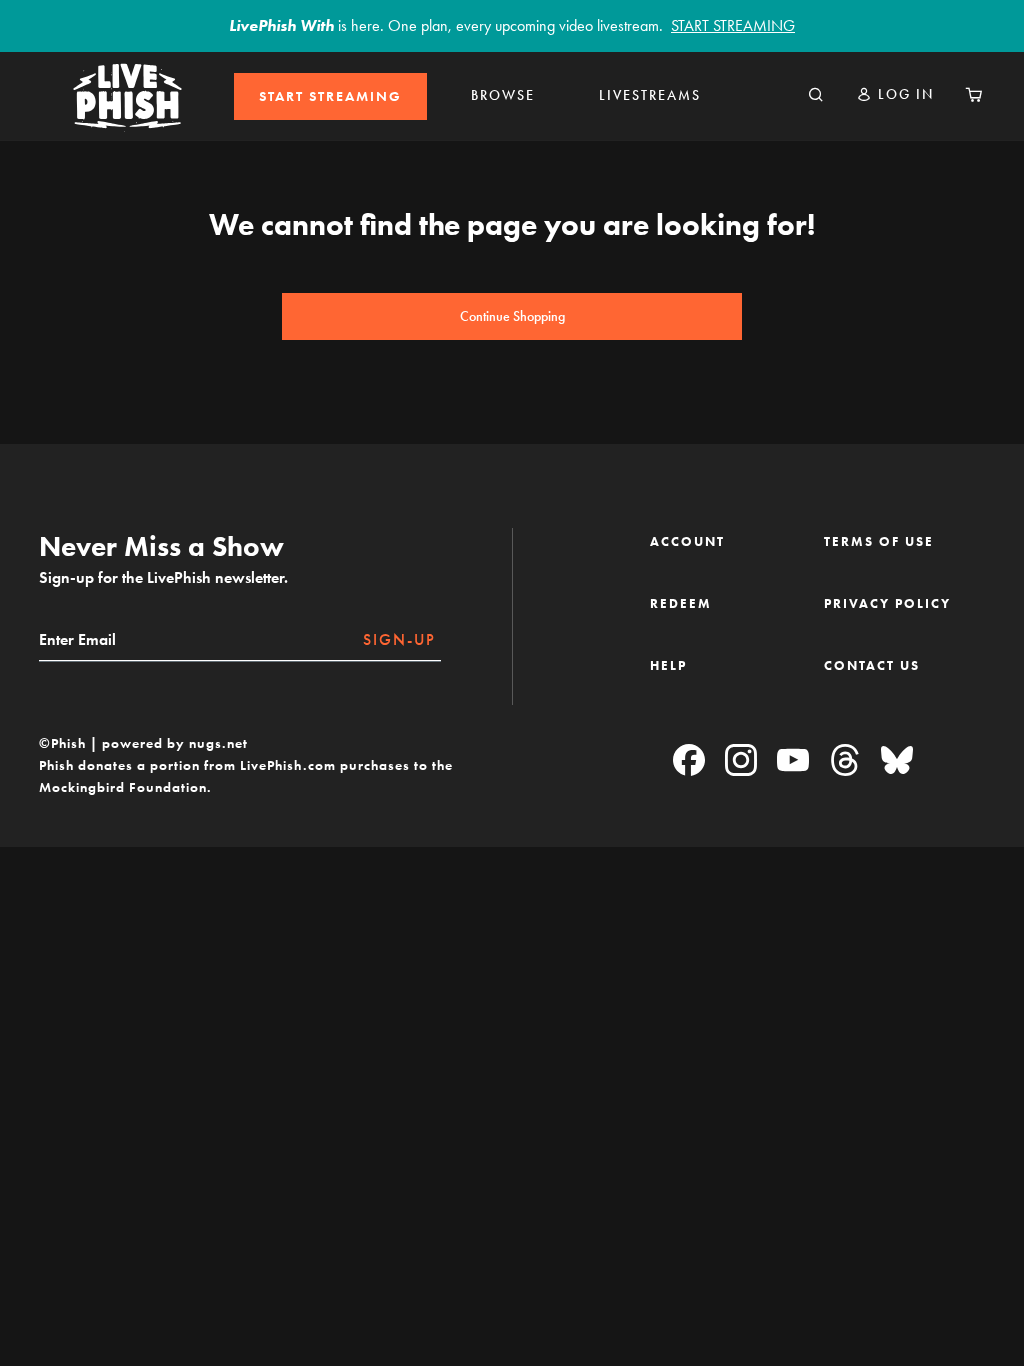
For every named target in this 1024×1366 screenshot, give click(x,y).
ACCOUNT (687, 541)
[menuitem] (330, 96)
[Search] (816, 96)
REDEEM (681, 603)
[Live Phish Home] (127, 96)
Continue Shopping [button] (512, 316)
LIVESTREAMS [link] (650, 95)
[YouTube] (793, 761)
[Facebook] (689, 761)
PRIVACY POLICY (887, 603)
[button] (895, 94)
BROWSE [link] (503, 95)
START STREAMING (330, 96)
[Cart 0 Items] (974, 96)
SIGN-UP (399, 639)
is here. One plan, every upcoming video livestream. (512, 25)
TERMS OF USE (879, 541)
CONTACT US (872, 665)
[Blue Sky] (897, 761)
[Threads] (845, 761)
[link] (330, 96)
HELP (668, 665)
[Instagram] (741, 761)
